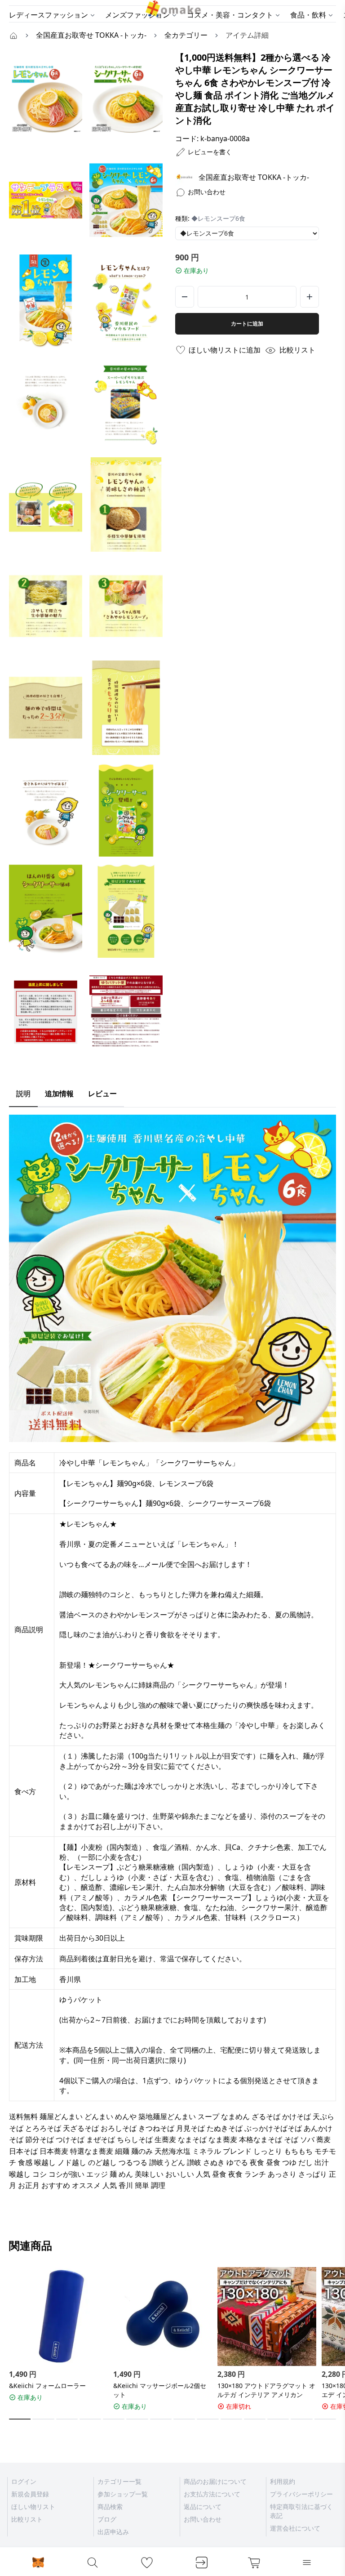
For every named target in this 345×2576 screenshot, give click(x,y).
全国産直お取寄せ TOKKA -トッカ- (254, 177)
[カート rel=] (254, 2563)
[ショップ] (184, 177)
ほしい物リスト (33, 2507)
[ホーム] (13, 35)
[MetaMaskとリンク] (38, 2563)
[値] (310, 297)
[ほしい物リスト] (147, 2563)
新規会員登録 (30, 2494)
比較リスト (27, 2519)
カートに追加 (247, 324)
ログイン (24, 2481)
